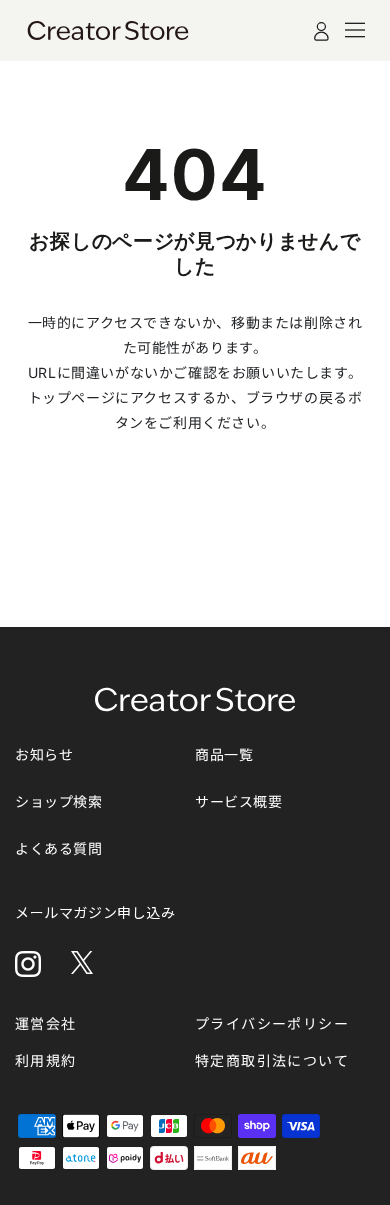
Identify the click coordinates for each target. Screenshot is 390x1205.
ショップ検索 (59, 801)
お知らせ (44, 754)
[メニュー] (355, 30)
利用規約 (46, 1060)
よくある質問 (59, 848)
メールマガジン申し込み (95, 912)
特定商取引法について (272, 1060)
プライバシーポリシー (272, 1023)
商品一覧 (224, 754)
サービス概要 (239, 801)
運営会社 (46, 1023)
